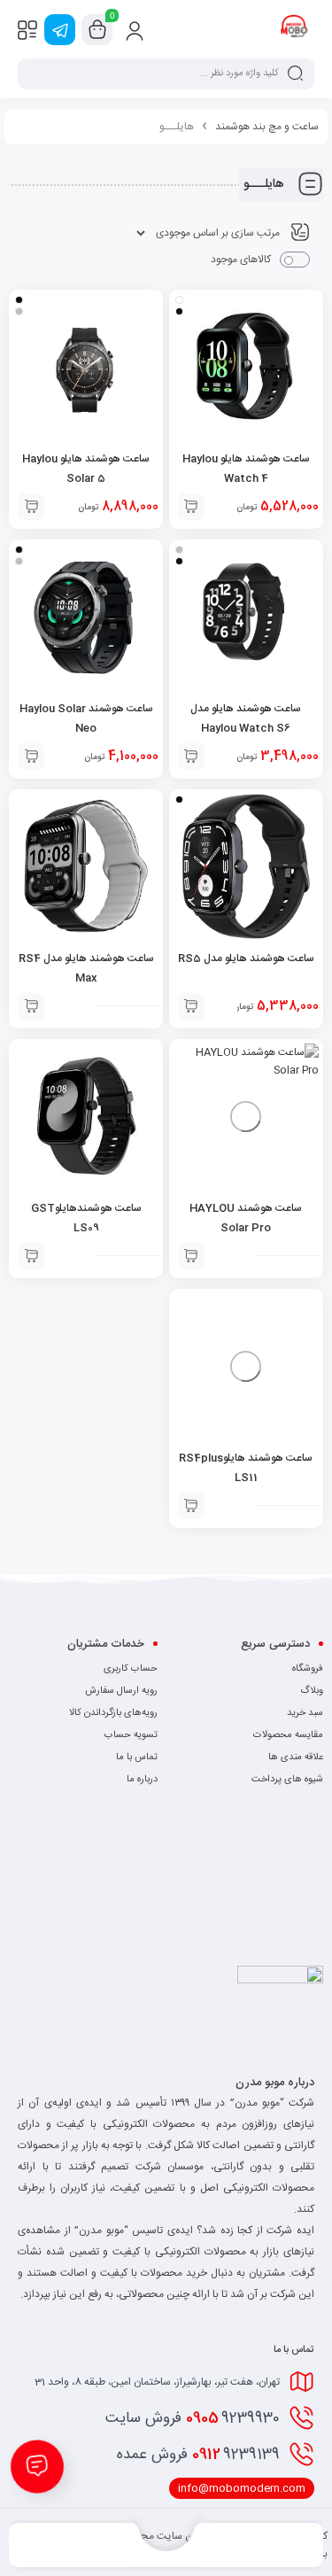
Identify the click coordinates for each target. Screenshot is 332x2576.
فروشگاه (308, 1669)
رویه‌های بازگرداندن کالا (113, 1713)
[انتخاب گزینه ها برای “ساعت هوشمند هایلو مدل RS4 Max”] (31, 1006)
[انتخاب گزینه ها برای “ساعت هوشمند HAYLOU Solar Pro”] (191, 1256)
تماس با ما (137, 1757)
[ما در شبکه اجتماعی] (60, 30)
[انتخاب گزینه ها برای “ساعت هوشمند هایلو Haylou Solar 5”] (31, 507)
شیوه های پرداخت (287, 1780)
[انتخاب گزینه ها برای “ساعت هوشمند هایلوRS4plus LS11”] (191, 1506)
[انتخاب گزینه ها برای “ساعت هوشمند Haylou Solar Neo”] (31, 757)
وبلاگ (312, 1691)
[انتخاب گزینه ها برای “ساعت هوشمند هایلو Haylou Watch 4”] (191, 507)
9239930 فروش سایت (193, 2418)
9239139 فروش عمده (198, 2455)
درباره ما (142, 1780)
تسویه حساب (131, 1735)
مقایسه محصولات (288, 1735)
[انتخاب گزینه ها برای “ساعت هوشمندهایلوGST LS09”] (31, 1256)
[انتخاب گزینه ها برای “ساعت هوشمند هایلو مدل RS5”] (191, 1006)
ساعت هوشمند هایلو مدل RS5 (246, 958)
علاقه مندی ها (296, 1757)
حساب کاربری (131, 1669)
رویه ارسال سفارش (121, 1691)
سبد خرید (305, 1713)
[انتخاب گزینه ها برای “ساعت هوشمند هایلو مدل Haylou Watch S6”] (191, 757)
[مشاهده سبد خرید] (97, 30)
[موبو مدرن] (294, 29)
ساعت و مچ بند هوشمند (267, 127)
